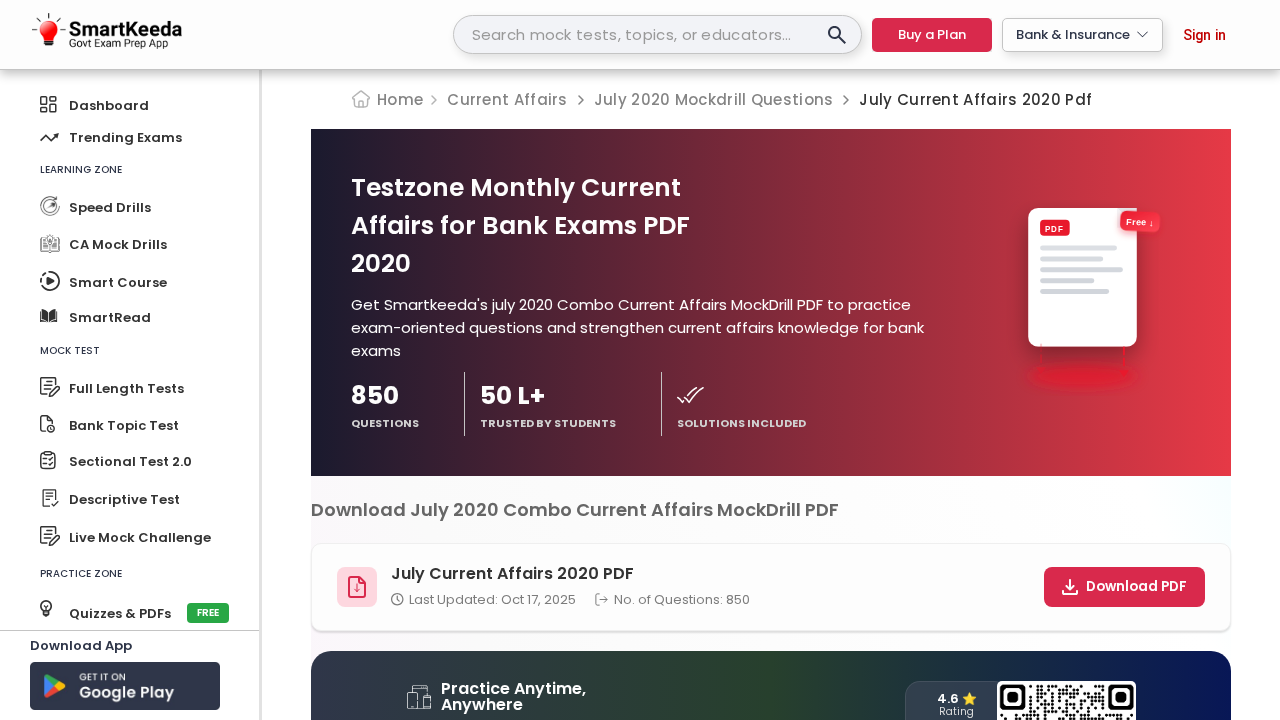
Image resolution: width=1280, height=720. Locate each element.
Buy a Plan (932, 34)
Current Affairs (507, 99)
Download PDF (1136, 586)
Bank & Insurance (1073, 34)
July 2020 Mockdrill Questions (714, 99)
